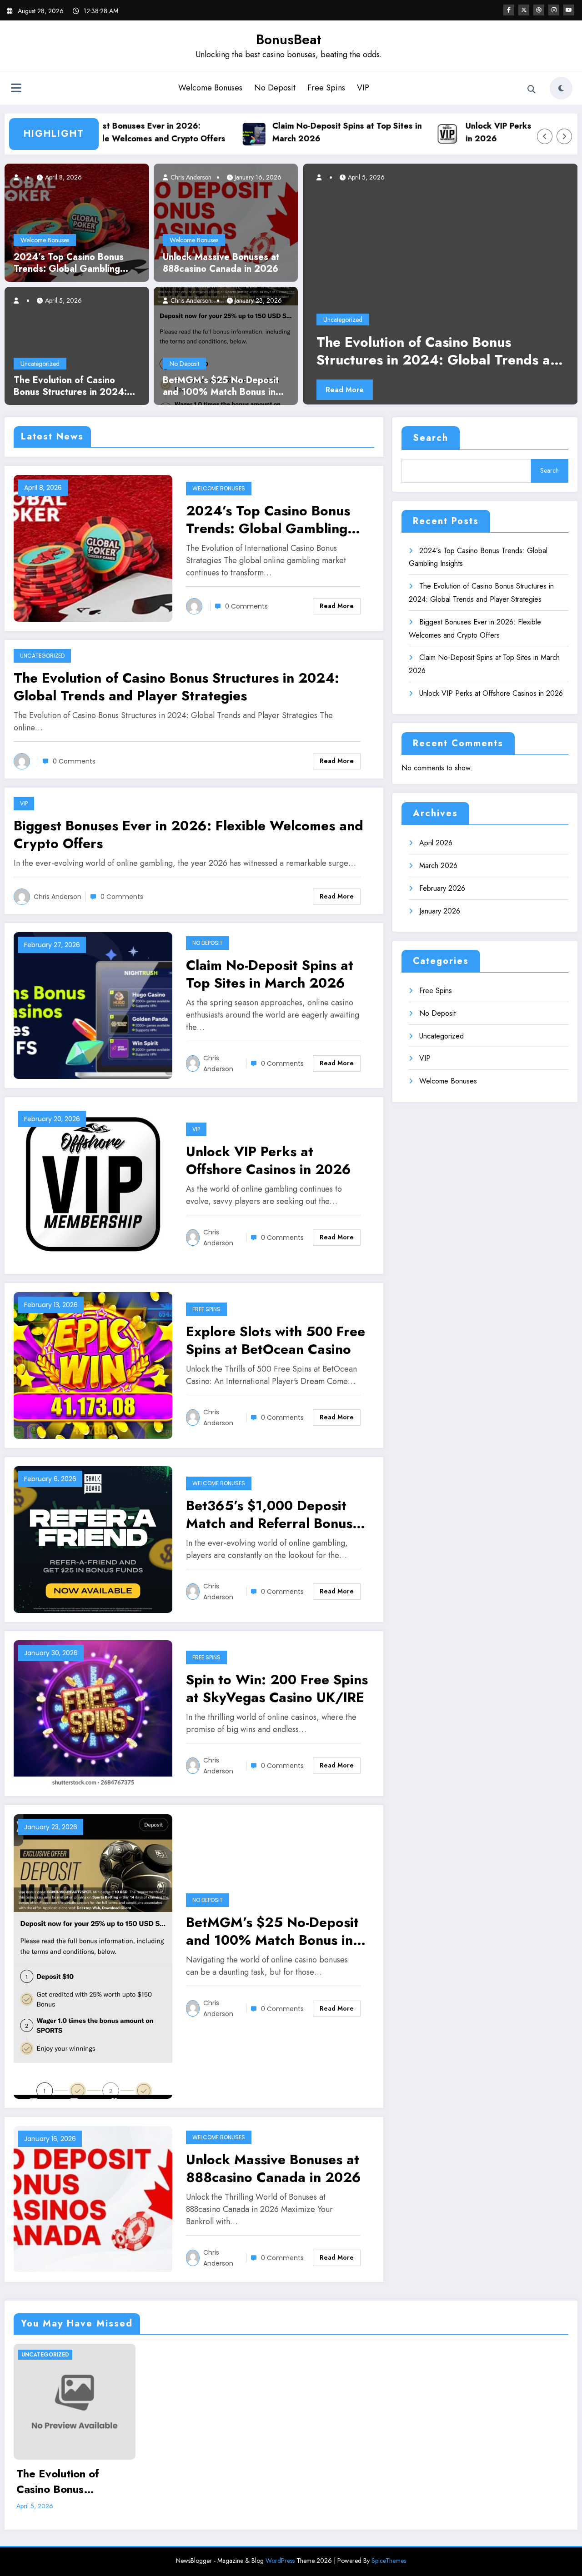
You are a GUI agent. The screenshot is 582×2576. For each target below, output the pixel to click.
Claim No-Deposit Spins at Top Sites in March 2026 (307, 132)
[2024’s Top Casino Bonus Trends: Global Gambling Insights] (77, 222)
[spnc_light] (561, 88)
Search (431, 438)
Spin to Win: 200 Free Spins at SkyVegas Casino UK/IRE (277, 1688)
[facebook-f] (509, 10)
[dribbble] (539, 10)
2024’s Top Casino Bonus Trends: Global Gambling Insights (69, 263)
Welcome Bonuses (210, 88)
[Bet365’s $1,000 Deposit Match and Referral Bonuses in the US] (93, 1539)
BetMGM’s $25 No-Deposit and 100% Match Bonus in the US (221, 386)
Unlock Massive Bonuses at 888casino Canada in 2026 (221, 263)
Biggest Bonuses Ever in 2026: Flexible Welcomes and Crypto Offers (112, 132)
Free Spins (326, 88)
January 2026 (440, 911)
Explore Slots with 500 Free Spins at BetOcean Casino (276, 1340)
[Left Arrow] (545, 136)
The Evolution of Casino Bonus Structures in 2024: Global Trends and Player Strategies (70, 386)
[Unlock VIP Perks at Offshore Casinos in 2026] (93, 1185)
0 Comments (246, 606)
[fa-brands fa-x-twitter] (524, 10)
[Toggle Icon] (16, 89)
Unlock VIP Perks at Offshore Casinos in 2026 (498, 132)
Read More (345, 390)
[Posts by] (20, 177)
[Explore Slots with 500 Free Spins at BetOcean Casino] (93, 1365)
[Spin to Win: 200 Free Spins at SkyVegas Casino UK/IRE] (93, 1713)
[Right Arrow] (564, 136)
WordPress (280, 2561)
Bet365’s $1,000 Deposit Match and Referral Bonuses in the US (276, 1514)
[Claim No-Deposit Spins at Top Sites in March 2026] (93, 1005)
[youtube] (569, 10)
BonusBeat (289, 39)
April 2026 (436, 843)
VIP (363, 88)
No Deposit (275, 88)
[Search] (532, 90)
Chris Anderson (190, 177)
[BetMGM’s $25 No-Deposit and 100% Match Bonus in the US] (226, 345)
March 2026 (438, 866)
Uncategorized (40, 364)
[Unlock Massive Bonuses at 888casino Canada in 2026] (226, 222)
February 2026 (442, 888)
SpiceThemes (389, 2561)
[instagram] (554, 10)
